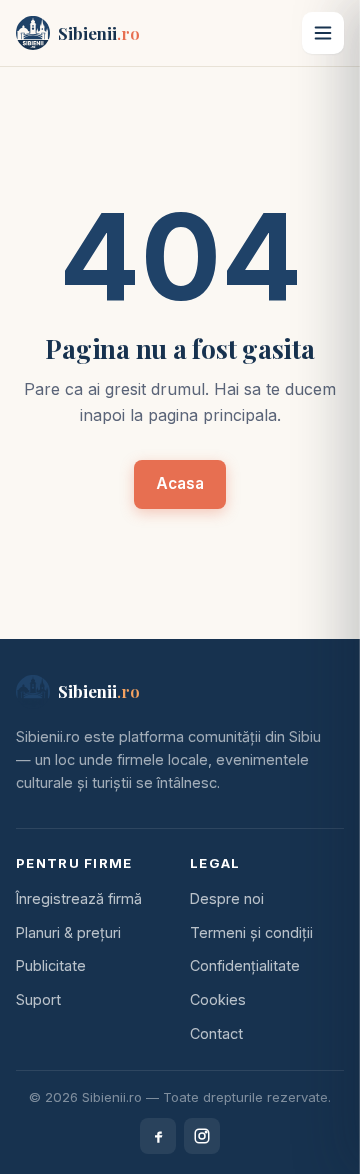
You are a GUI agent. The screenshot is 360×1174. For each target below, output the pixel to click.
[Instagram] (202, 1136)
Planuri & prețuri (68, 932)
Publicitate (51, 965)
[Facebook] (158, 1136)
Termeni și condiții (251, 932)
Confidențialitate (245, 965)
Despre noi (227, 898)
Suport (38, 999)
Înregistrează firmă (79, 898)
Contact (216, 1033)
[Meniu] (323, 33)
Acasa (180, 483)
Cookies (218, 999)
